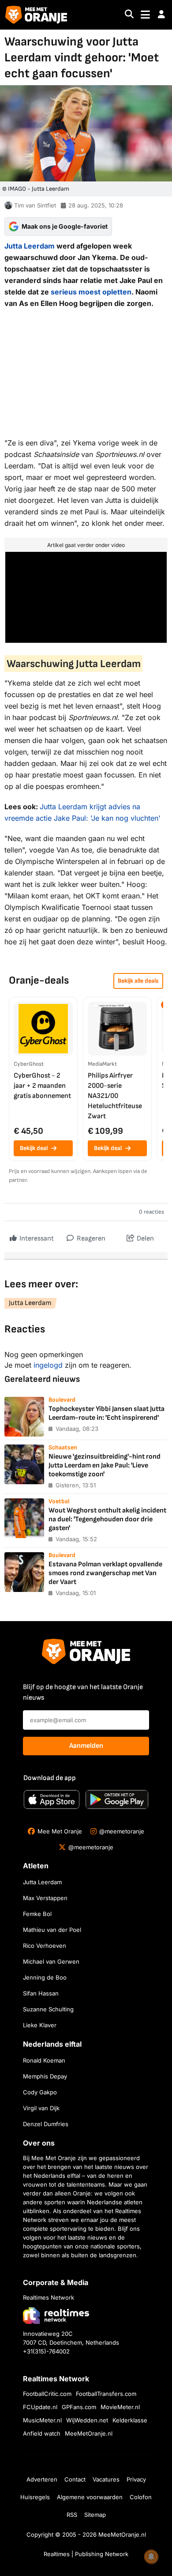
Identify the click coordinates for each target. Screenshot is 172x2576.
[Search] (129, 15)
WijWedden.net (87, 2420)
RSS (72, 2515)
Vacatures (106, 2479)
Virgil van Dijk (41, 2108)
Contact (75, 2479)
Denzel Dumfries (46, 2124)
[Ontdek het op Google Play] (117, 1799)
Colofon (141, 2497)
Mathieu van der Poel (52, 1930)
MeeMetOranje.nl (89, 2433)
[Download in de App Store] (52, 1799)
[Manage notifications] (151, 2557)
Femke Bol (37, 1914)
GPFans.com (79, 2407)
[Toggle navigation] (145, 15)
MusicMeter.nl (42, 2420)
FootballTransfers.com (106, 2394)
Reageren (90, 1239)
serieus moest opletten (91, 292)
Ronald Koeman (44, 2060)
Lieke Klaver (40, 2025)
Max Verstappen (45, 1898)
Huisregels (35, 2497)
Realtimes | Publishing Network (86, 2554)
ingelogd (48, 1365)
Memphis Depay (45, 2076)
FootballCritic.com (47, 2394)
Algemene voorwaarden (90, 2497)
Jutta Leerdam (30, 246)
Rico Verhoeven (45, 1946)
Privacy (136, 2479)
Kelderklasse (130, 2420)
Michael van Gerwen (51, 1961)
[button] (161, 15)
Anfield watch (42, 2433)
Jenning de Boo (45, 1977)
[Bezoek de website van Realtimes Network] (56, 2315)
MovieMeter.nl (120, 2407)
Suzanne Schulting (48, 2009)
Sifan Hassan (41, 1993)
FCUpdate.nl (40, 2407)
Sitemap (95, 2515)
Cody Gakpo (40, 2092)
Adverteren (42, 2479)
